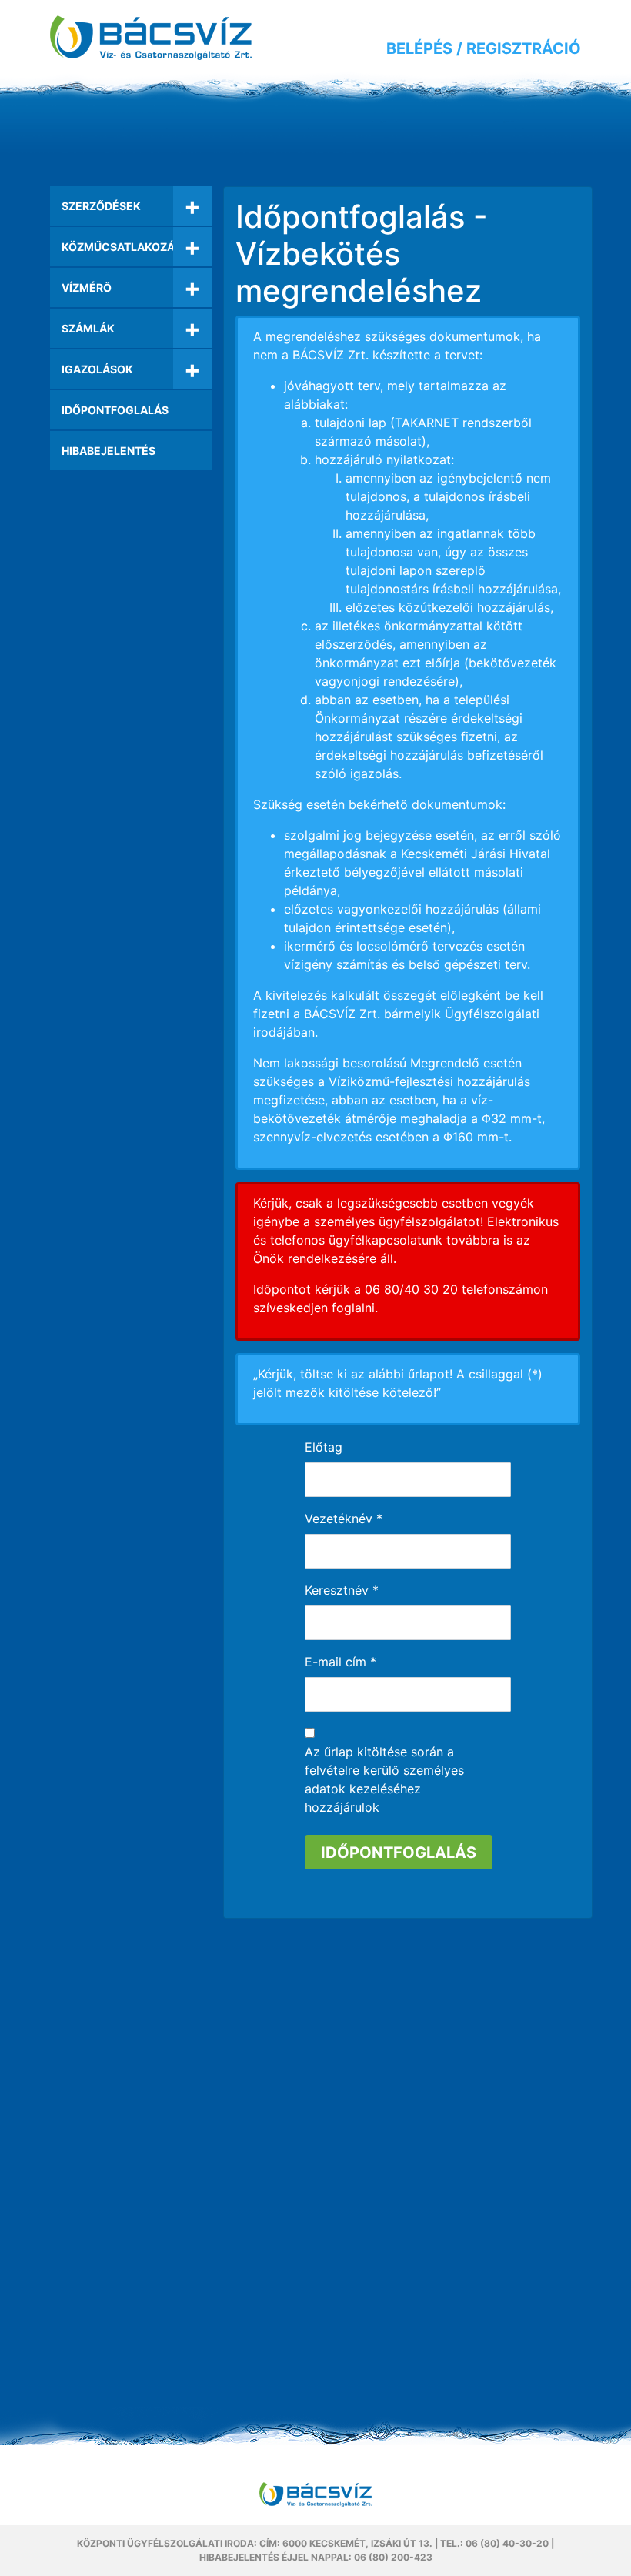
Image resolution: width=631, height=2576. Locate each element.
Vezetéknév (344, 1519)
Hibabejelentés (109, 451)
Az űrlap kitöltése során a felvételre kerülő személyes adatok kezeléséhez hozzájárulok (384, 1779)
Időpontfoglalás (115, 410)
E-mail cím (341, 1662)
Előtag (324, 1447)
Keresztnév (342, 1590)
